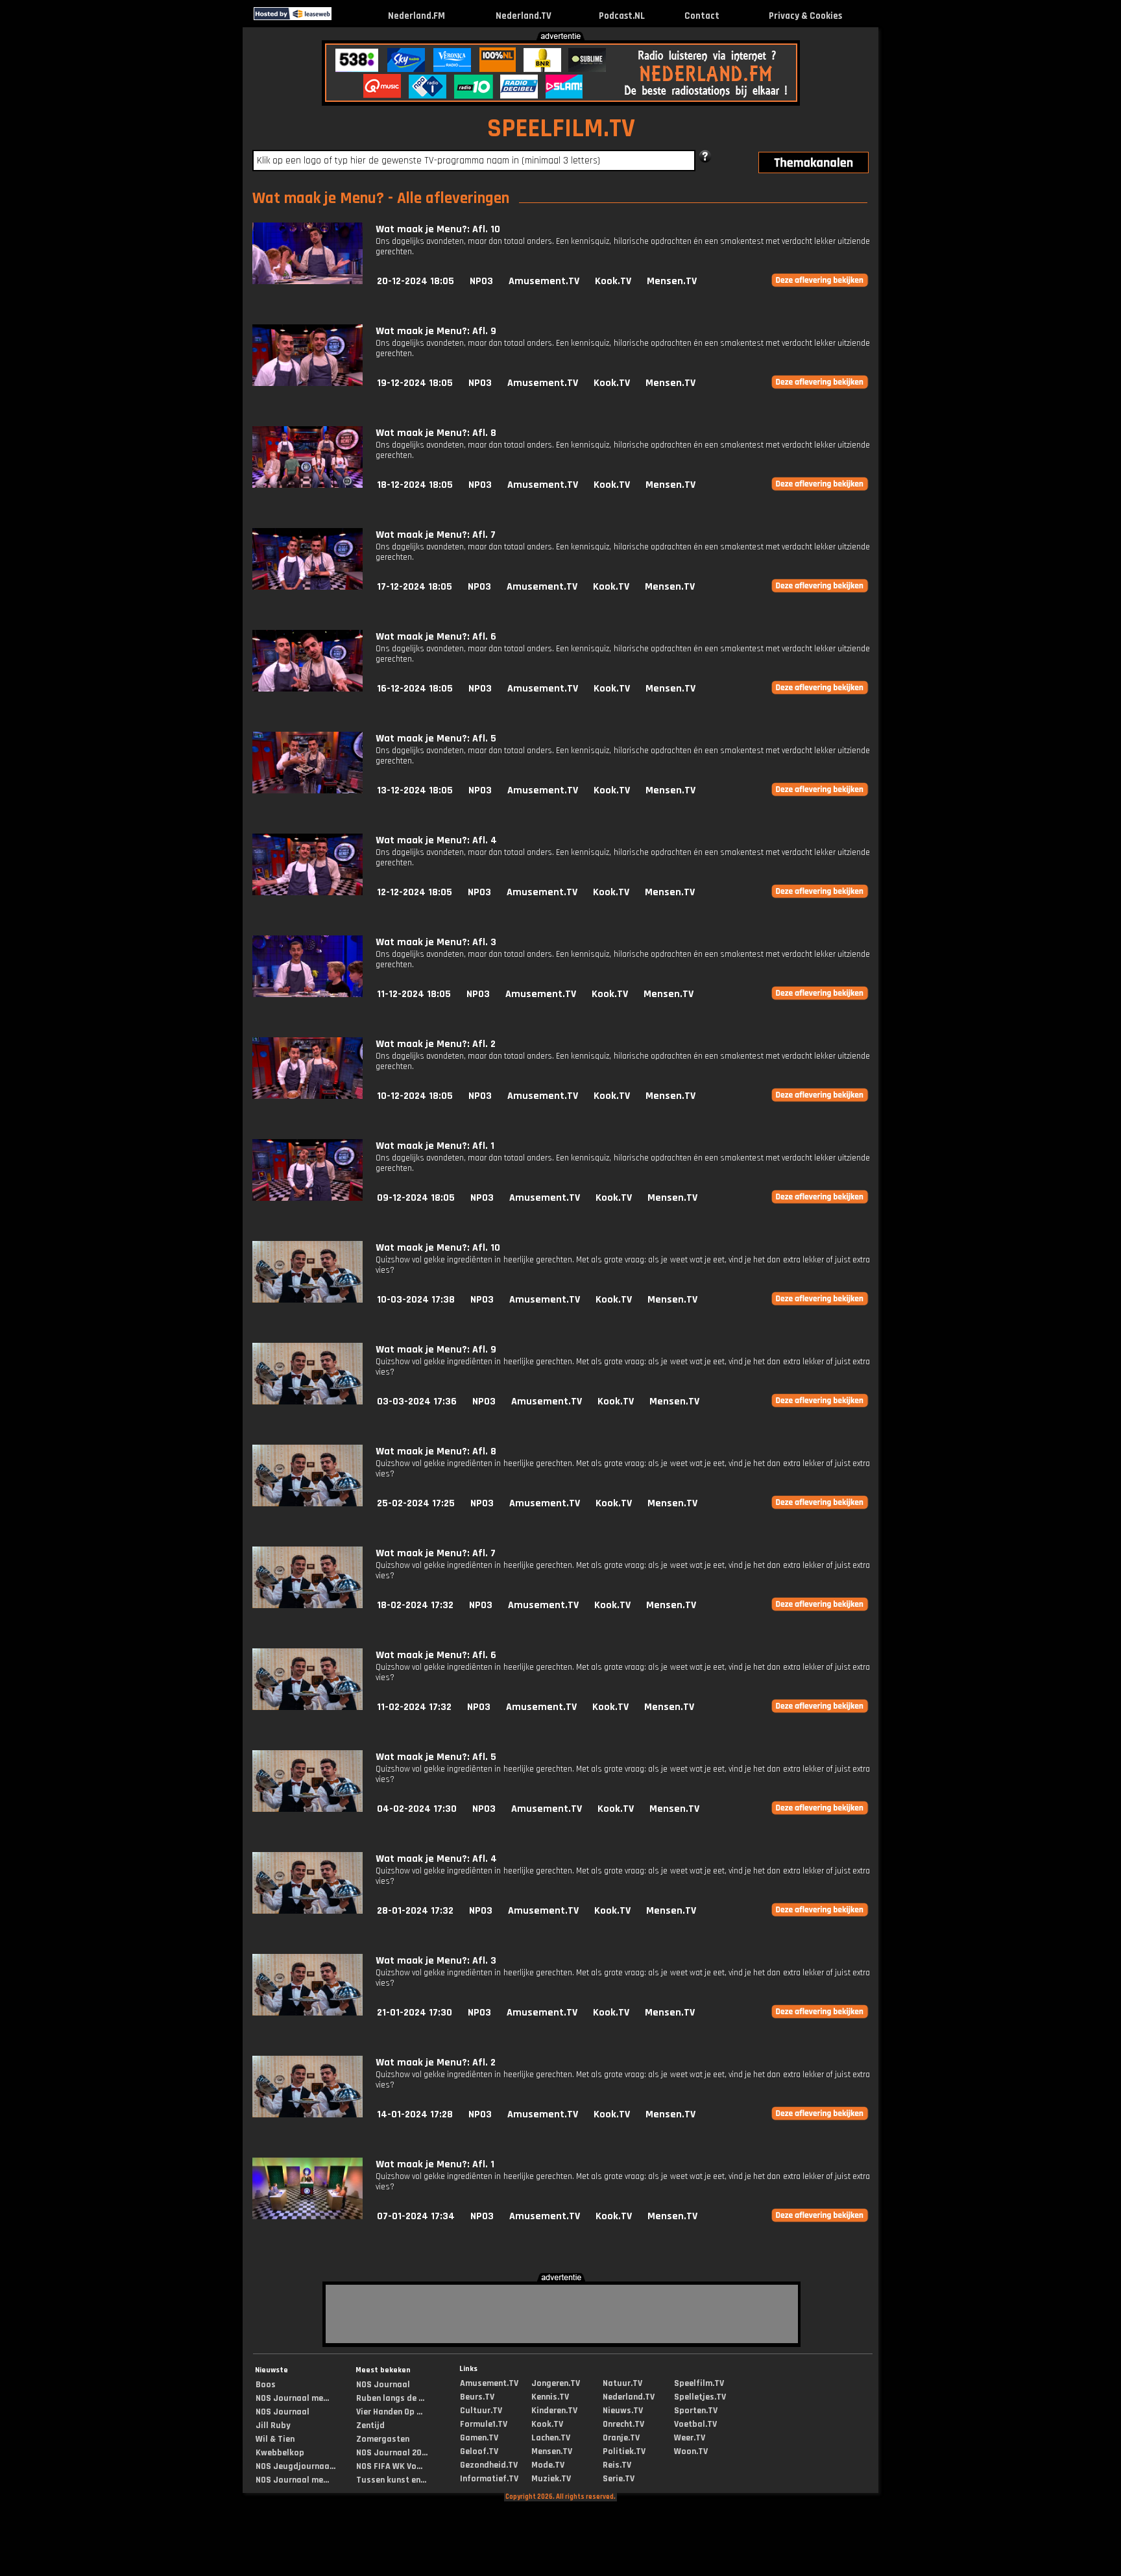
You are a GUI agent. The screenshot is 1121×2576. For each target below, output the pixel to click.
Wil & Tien (275, 2439)
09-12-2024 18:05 (416, 1198)
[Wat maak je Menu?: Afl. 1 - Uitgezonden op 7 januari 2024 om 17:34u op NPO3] (307, 2216)
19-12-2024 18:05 (415, 383)
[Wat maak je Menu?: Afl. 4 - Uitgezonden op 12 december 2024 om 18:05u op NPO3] (307, 892)
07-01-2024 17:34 (416, 2216)
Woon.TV (691, 2451)
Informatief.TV (489, 2479)
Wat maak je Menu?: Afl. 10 (438, 229)
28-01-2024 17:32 (415, 1911)
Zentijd (370, 2426)
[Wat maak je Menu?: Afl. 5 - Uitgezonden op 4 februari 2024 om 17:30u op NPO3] (307, 1809)
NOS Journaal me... (292, 2398)
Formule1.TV (484, 2424)
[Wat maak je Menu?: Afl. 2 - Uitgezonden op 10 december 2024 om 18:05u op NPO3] (307, 1096)
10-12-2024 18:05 (415, 1096)
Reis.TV (617, 2465)
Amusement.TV (544, 281)
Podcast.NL (622, 16)
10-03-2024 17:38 (416, 1300)
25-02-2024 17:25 (416, 1503)
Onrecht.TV (623, 2424)
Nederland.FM (416, 16)
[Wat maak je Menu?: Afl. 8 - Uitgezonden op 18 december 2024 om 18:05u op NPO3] (307, 485)
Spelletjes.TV (700, 2397)
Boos (266, 2385)
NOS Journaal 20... (392, 2453)
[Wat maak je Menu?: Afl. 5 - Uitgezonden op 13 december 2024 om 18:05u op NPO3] (307, 790)
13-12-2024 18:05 (415, 790)
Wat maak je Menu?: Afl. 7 (436, 535)
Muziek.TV (551, 2479)
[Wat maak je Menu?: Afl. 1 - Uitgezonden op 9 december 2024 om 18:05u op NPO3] (307, 1198)
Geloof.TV (479, 2451)
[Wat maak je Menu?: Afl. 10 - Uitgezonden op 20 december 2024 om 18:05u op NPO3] (307, 281)
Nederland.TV (524, 16)
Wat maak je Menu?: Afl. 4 (436, 840)
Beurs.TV (477, 2397)
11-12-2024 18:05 (414, 994)
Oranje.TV (621, 2438)
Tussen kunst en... (391, 2480)
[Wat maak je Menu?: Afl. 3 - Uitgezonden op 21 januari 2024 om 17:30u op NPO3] (307, 2013)
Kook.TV (613, 281)
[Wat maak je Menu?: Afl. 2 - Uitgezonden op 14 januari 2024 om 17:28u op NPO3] (307, 2114)
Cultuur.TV (481, 2411)
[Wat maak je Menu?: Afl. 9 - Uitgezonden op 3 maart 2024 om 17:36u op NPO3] (307, 1402)
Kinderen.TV (554, 2411)
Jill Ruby (273, 2426)
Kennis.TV (550, 2397)
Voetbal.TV (695, 2424)
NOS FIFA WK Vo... (389, 2466)
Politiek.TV (624, 2451)
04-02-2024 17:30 (417, 1809)
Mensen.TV (672, 281)
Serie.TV (619, 2479)
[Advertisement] (115, 128)
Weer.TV (690, 2438)
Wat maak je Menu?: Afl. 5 (436, 739)
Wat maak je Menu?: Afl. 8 (436, 433)
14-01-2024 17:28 (415, 2114)
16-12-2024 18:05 (415, 689)
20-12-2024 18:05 (416, 281)
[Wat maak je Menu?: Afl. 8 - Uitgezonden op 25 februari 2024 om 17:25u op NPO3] (307, 1503)
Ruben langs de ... (390, 2398)
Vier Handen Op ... (389, 2412)
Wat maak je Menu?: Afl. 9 (436, 331)
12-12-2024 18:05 (415, 892)
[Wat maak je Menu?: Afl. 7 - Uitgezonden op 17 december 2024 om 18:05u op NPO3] (307, 587)
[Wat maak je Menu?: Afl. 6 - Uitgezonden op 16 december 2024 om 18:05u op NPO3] (307, 689)
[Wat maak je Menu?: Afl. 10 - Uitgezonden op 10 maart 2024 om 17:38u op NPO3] (307, 1300)
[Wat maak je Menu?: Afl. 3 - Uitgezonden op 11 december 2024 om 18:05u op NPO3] (307, 994)
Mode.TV (548, 2465)
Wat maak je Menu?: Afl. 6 (436, 637)
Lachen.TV (551, 2438)
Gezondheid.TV (489, 2465)
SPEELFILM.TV (561, 129)
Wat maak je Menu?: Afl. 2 (436, 1044)
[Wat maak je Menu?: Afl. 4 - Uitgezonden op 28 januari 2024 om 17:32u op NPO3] (307, 1911)
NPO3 (481, 281)
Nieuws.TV (623, 2411)
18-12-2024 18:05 (415, 485)
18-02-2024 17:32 (415, 1605)
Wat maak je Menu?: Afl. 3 (436, 942)
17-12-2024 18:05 (415, 587)
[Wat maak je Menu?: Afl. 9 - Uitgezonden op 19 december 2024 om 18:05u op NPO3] (307, 383)
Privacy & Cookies (805, 16)
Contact (702, 16)
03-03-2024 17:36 (417, 1402)
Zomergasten (383, 2439)
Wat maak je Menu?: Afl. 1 (435, 1146)
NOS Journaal (283, 2412)
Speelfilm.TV (699, 2383)
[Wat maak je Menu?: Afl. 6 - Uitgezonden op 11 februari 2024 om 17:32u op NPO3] (307, 1707)
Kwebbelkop (280, 2453)
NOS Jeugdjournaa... (295, 2466)
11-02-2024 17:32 (414, 1707)
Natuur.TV (622, 2383)
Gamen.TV (479, 2438)
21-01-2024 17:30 (415, 2013)
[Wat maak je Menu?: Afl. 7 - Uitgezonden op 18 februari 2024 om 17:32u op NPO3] (307, 1605)
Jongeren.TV (556, 2383)
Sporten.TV (696, 2411)
